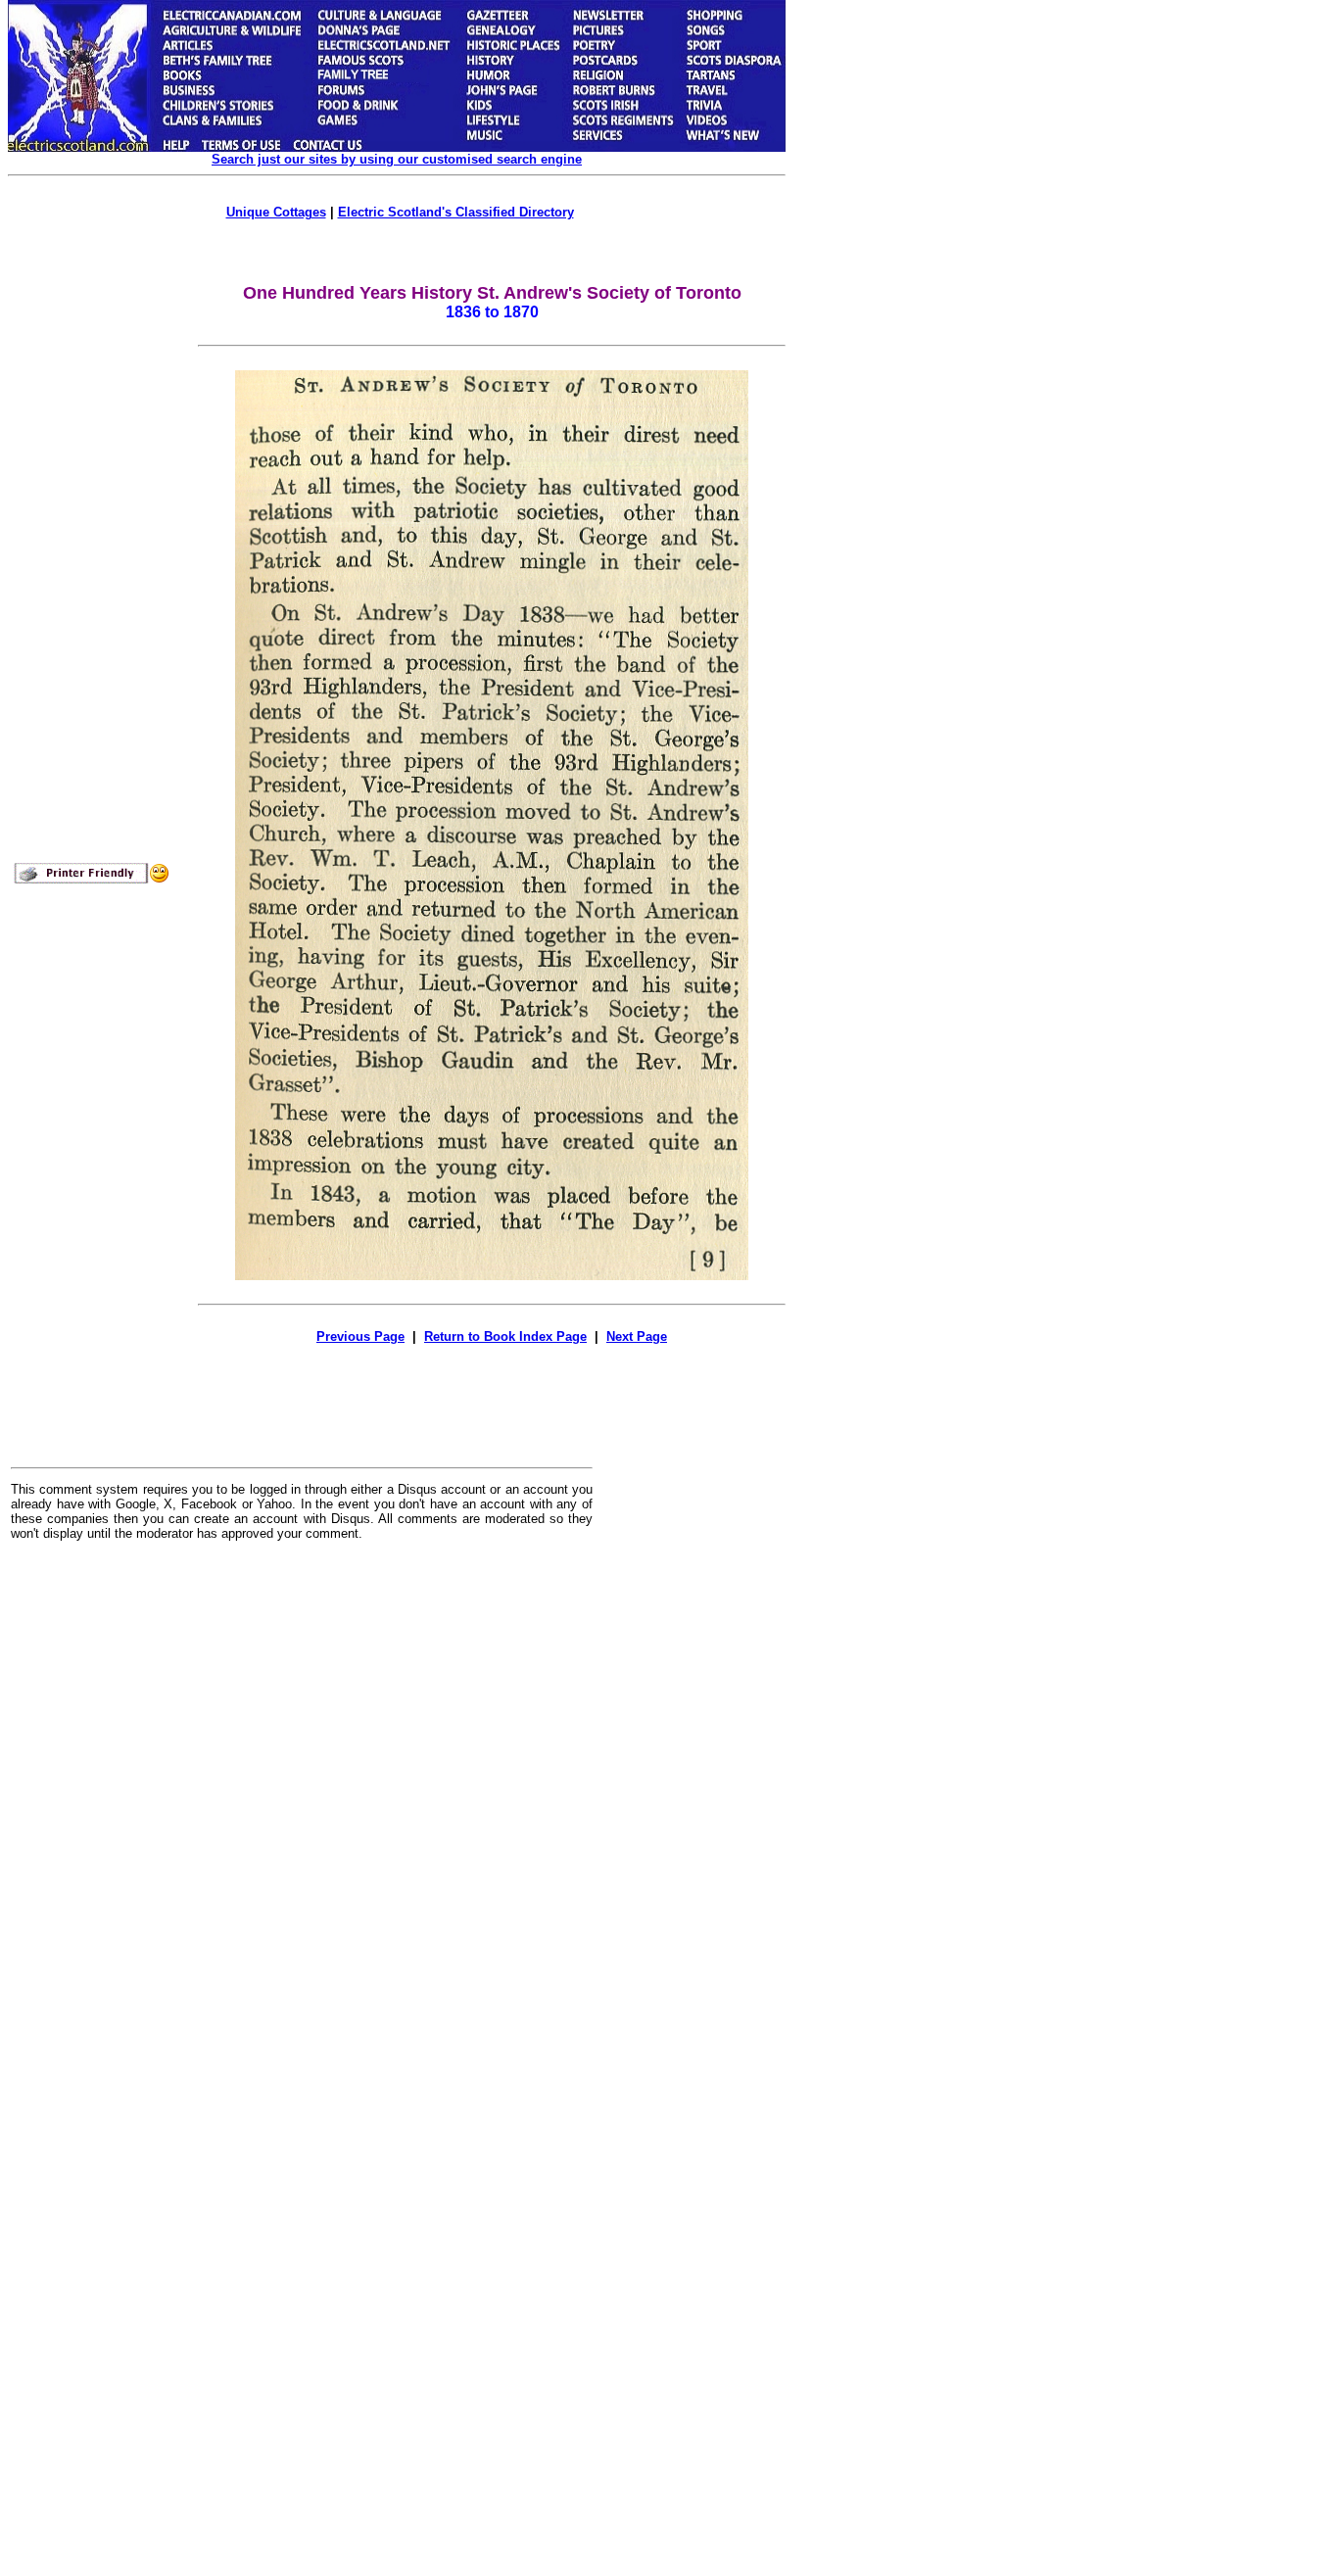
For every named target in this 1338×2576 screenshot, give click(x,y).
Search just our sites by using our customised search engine (397, 159)
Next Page (637, 1336)
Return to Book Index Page (505, 1336)
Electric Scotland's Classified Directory (456, 212)
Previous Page (360, 1336)
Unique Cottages (276, 212)
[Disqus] (302, 1798)
